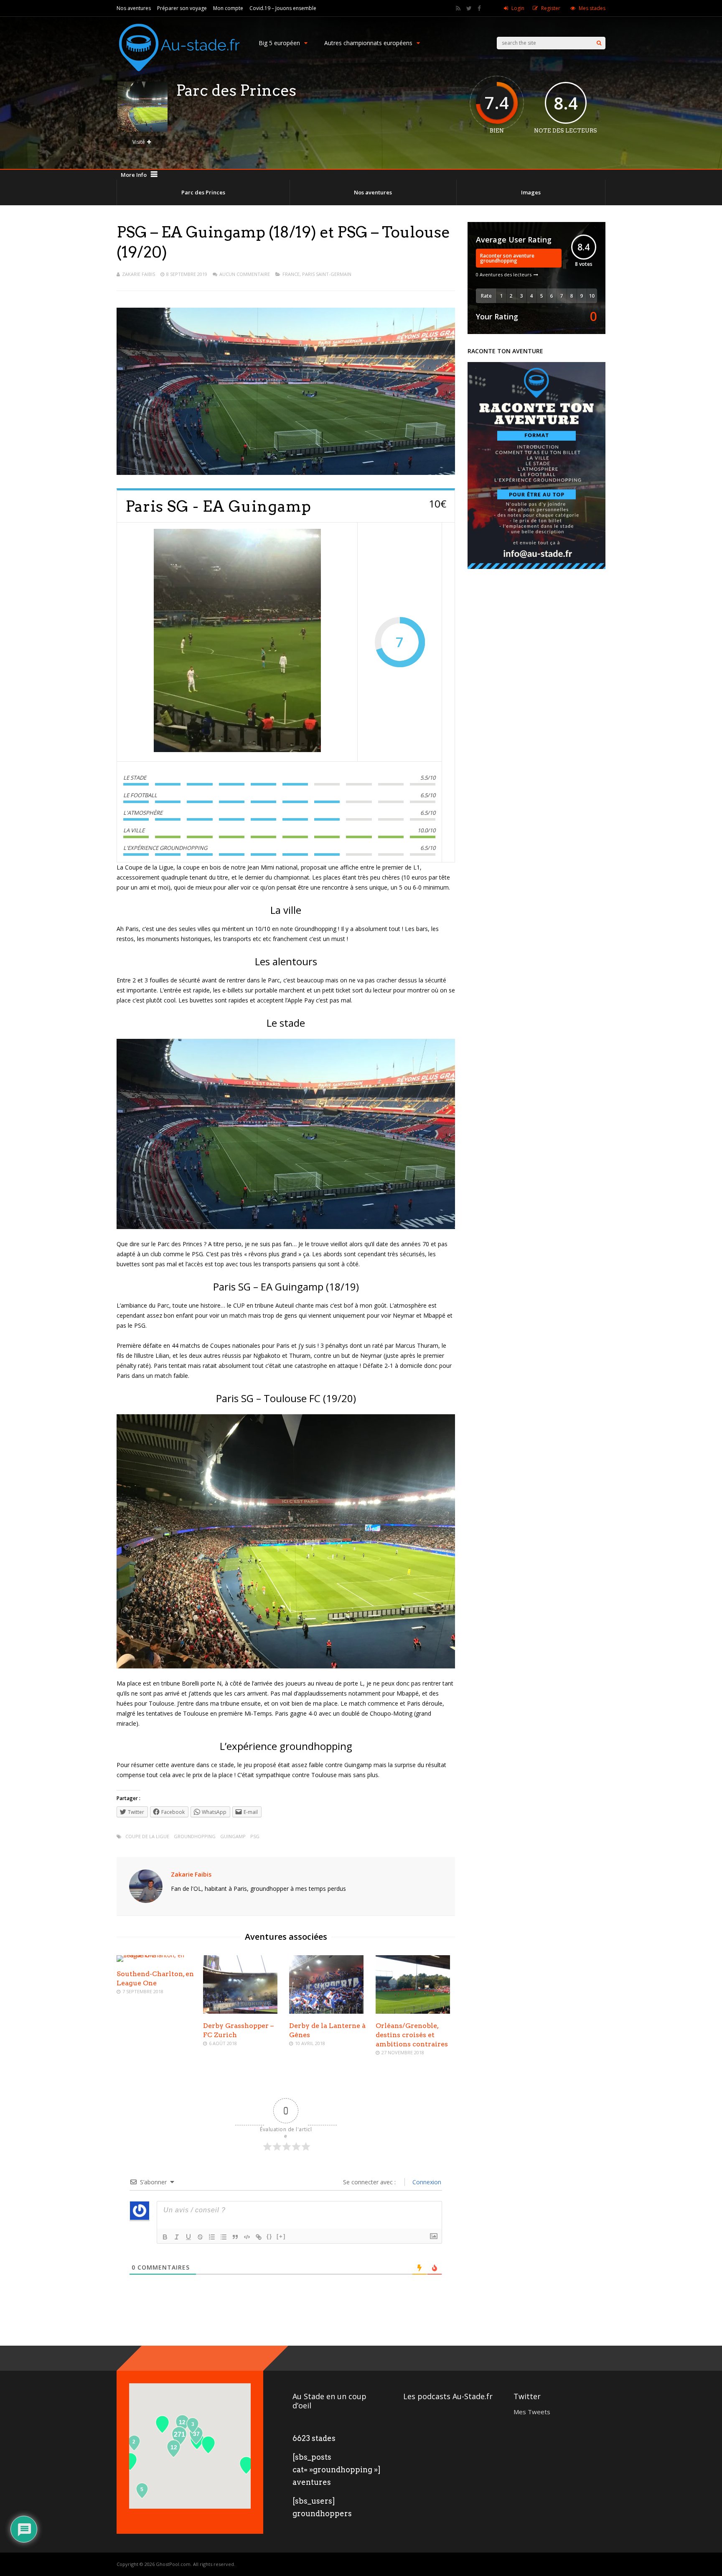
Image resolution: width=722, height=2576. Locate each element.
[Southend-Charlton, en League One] (156, 1955)
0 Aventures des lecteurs (504, 274)
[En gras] (165, 2237)
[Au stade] (179, 79)
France (291, 274)
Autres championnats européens (368, 43)
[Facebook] (479, 8)
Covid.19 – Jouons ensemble (283, 8)
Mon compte (228, 8)
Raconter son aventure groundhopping (507, 258)
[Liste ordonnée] (212, 2237)
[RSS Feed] (458, 8)
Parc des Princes (203, 192)
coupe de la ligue (147, 1836)
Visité (139, 142)
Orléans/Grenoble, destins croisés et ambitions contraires (412, 2035)
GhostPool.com (173, 2564)
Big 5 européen (279, 43)
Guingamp (233, 1836)
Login (518, 8)
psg (255, 1836)
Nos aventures (134, 8)
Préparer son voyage (182, 8)
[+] (281, 2236)
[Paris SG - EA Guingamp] (237, 642)
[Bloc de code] (247, 2237)
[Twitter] (469, 8)
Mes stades (592, 8)
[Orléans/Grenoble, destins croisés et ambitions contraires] (413, 2011)
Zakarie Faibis (139, 274)
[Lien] (259, 2237)
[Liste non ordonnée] (224, 2237)
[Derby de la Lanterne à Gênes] (326, 2011)
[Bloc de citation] (235, 2237)
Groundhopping (195, 1836)
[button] (246, 2465)
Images (531, 192)
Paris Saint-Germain (327, 274)
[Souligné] (188, 2237)
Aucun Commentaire (245, 274)
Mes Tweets (532, 2412)
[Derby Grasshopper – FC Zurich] (240, 2011)
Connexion (426, 2182)
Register (551, 8)
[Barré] (200, 2237)
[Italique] (177, 2237)
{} (269, 2236)
